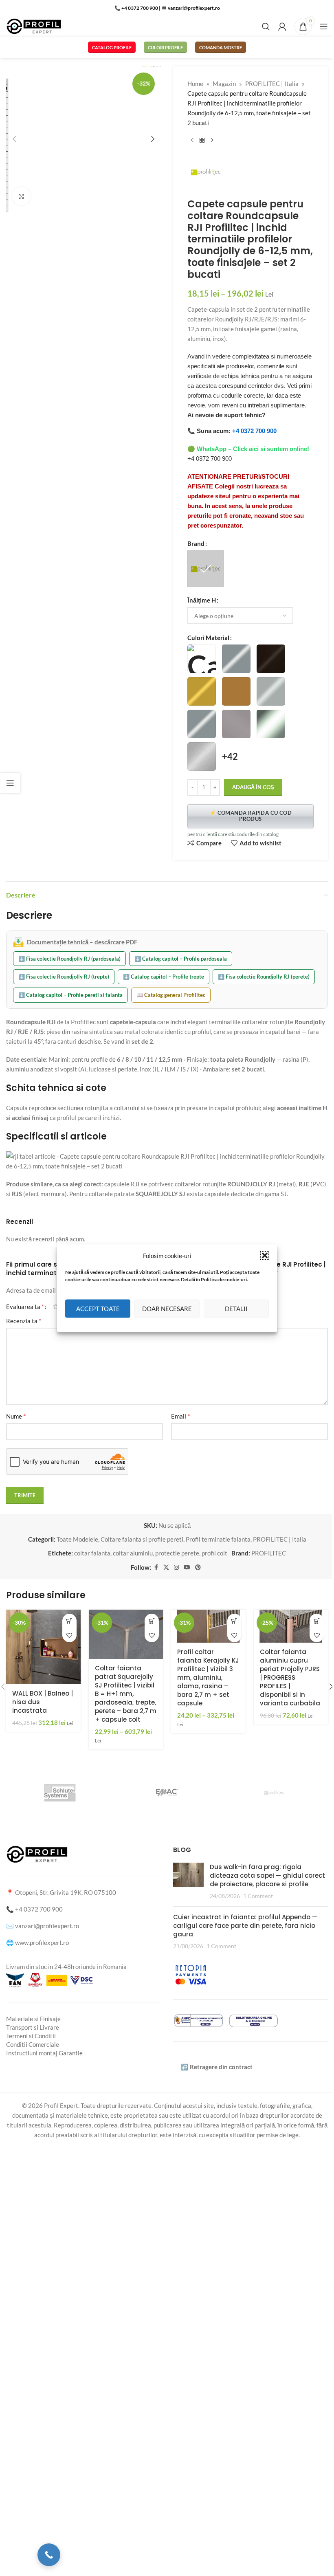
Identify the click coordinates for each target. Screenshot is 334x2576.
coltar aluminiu (133, 1553)
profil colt (214, 1553)
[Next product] (212, 141)
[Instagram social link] (176, 1567)
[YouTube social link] (187, 1567)
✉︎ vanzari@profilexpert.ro (191, 8)
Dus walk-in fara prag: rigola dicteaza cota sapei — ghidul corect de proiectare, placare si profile (267, 1875)
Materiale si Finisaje (33, 2019)
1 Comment (258, 1896)
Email (180, 1416)
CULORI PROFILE (165, 47)
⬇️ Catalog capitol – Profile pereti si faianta (70, 995)
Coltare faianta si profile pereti (142, 1539)
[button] (265, 1255)
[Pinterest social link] (198, 1567)
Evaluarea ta (25, 1307)
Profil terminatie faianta (218, 1539)
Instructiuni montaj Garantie (44, 2053)
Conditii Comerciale (33, 2044)
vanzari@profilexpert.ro (47, 1926)
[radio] (206, 569)
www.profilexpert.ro (42, 1942)
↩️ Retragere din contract (217, 2067)
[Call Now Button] (49, 2555)
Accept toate (98, 1309)
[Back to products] (202, 141)
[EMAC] (167, 1793)
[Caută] (266, 26)
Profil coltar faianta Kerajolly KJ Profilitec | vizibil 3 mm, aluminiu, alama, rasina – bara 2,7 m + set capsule (208, 1677)
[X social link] (166, 1567)
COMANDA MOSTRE (221, 47)
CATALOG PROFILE (112, 47)
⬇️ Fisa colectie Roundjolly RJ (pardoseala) (69, 959)
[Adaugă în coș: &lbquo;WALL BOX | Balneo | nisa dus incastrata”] (69, 1621)
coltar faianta (92, 1553)
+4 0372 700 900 (254, 431)
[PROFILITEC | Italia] (274, 1793)
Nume (16, 1416)
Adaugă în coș (253, 787)
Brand (196, 543)
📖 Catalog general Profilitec (171, 995)
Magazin (224, 84)
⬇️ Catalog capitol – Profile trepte (164, 977)
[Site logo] (34, 26)
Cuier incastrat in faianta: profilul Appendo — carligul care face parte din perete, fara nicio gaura (245, 1926)
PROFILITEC (269, 1553)
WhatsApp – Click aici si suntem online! (253, 449)
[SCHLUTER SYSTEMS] (60, 1793)
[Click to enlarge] (21, 196)
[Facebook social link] (156, 1567)
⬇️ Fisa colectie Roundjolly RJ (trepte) (64, 977)
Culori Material (208, 638)
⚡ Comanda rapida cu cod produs (250, 816)
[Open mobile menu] (324, 26)
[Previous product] (192, 141)
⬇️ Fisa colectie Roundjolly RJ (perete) (264, 977)
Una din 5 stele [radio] (56, 1306)
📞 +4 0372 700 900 (136, 8)
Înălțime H (202, 600)
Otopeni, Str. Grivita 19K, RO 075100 (66, 1892)
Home (195, 84)
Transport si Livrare (33, 2027)
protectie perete (177, 1553)
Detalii (236, 1309)
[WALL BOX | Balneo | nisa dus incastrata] (43, 1647)
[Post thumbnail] (188, 1881)
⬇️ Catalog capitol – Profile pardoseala (181, 959)
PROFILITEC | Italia (272, 84)
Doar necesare (167, 1309)
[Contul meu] (282, 26)
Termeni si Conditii (31, 2036)
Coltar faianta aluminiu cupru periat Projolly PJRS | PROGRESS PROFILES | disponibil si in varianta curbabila (290, 1677)
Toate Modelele (77, 1539)
